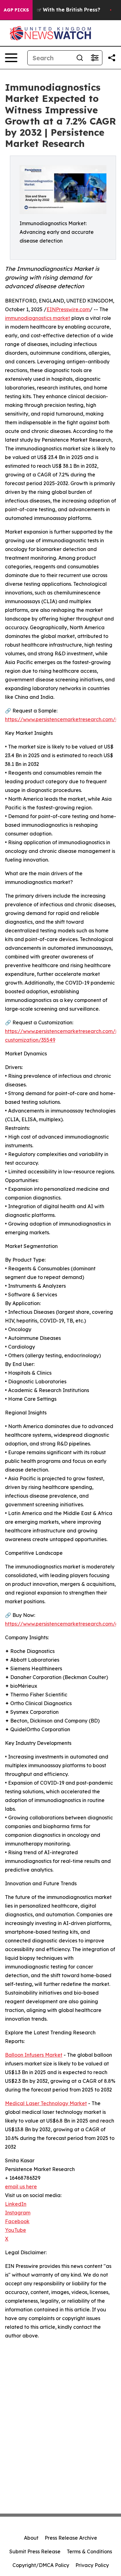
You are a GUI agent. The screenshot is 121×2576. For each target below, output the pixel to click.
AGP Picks (16, 10)
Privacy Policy (92, 2565)
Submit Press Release (35, 2551)
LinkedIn (16, 2204)
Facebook (17, 2221)
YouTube (16, 2230)
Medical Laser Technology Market (46, 2103)
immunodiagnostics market (38, 318)
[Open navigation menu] (11, 58)
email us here (21, 2187)
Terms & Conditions (89, 2551)
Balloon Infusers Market (34, 2055)
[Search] (80, 58)
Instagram (18, 2213)
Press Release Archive (71, 2538)
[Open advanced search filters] (95, 58)
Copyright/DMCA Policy (41, 2565)
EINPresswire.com (68, 309)
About (31, 2538)
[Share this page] (112, 58)
